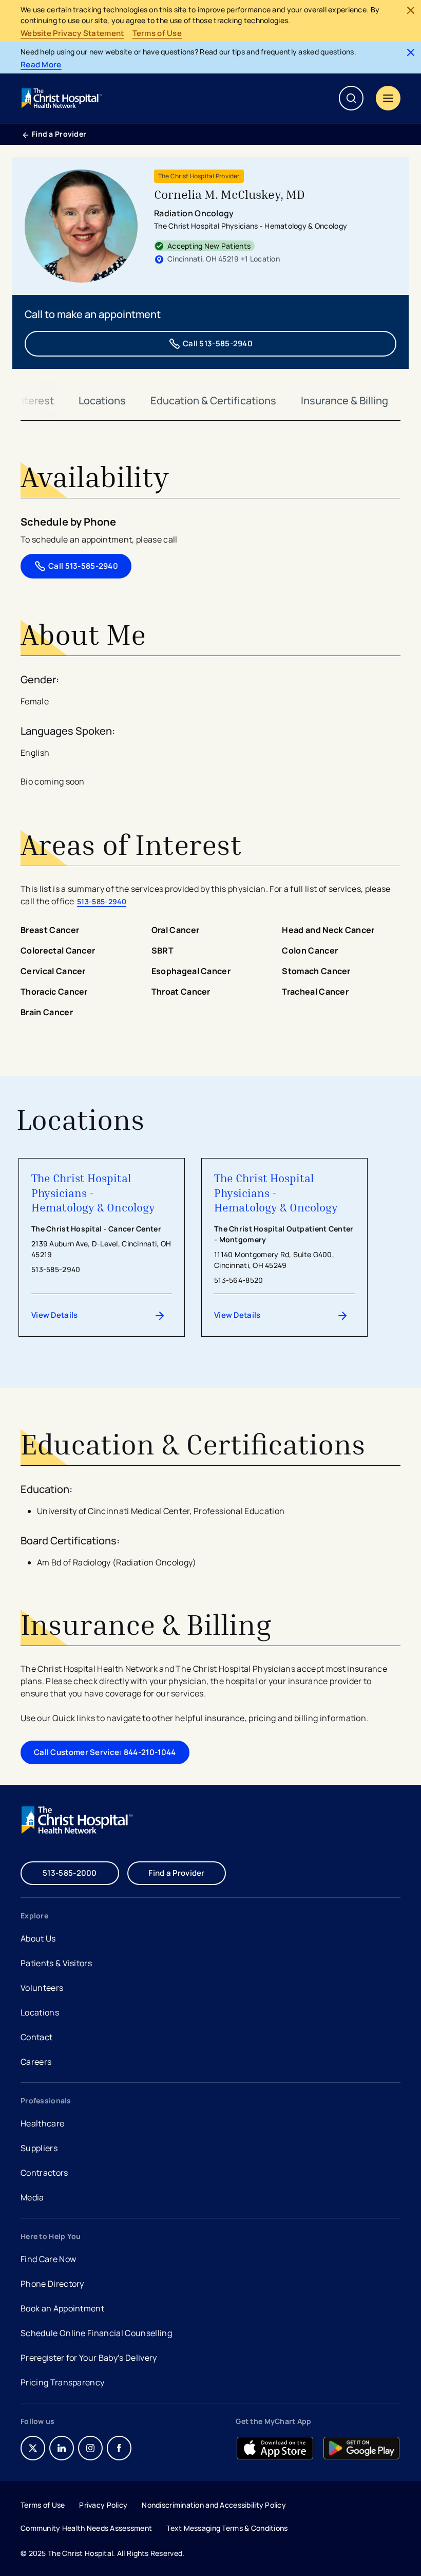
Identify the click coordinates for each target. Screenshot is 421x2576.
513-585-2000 (70, 1873)
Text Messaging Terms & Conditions (227, 2528)
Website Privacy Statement (72, 33)
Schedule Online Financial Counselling (96, 2333)
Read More (41, 65)
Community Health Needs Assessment (86, 2528)
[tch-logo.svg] (63, 98)
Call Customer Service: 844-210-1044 (105, 1752)
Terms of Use (157, 33)
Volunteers (42, 1988)
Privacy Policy (103, 2505)
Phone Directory (52, 2284)
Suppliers (39, 2148)
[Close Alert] (411, 10)
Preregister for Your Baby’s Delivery (89, 2358)
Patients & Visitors (56, 1963)
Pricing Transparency (62, 2382)
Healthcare (42, 2123)
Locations (102, 400)
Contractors (44, 2173)
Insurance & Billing (345, 400)
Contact (36, 2037)
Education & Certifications (213, 400)
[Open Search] (351, 98)
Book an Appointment (62, 2310)
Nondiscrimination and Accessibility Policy (214, 2505)
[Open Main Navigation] (388, 98)
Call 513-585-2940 (218, 343)
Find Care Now (48, 2259)
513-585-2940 (102, 901)
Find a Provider (59, 134)
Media (32, 2197)
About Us (38, 1938)
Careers (37, 2063)
